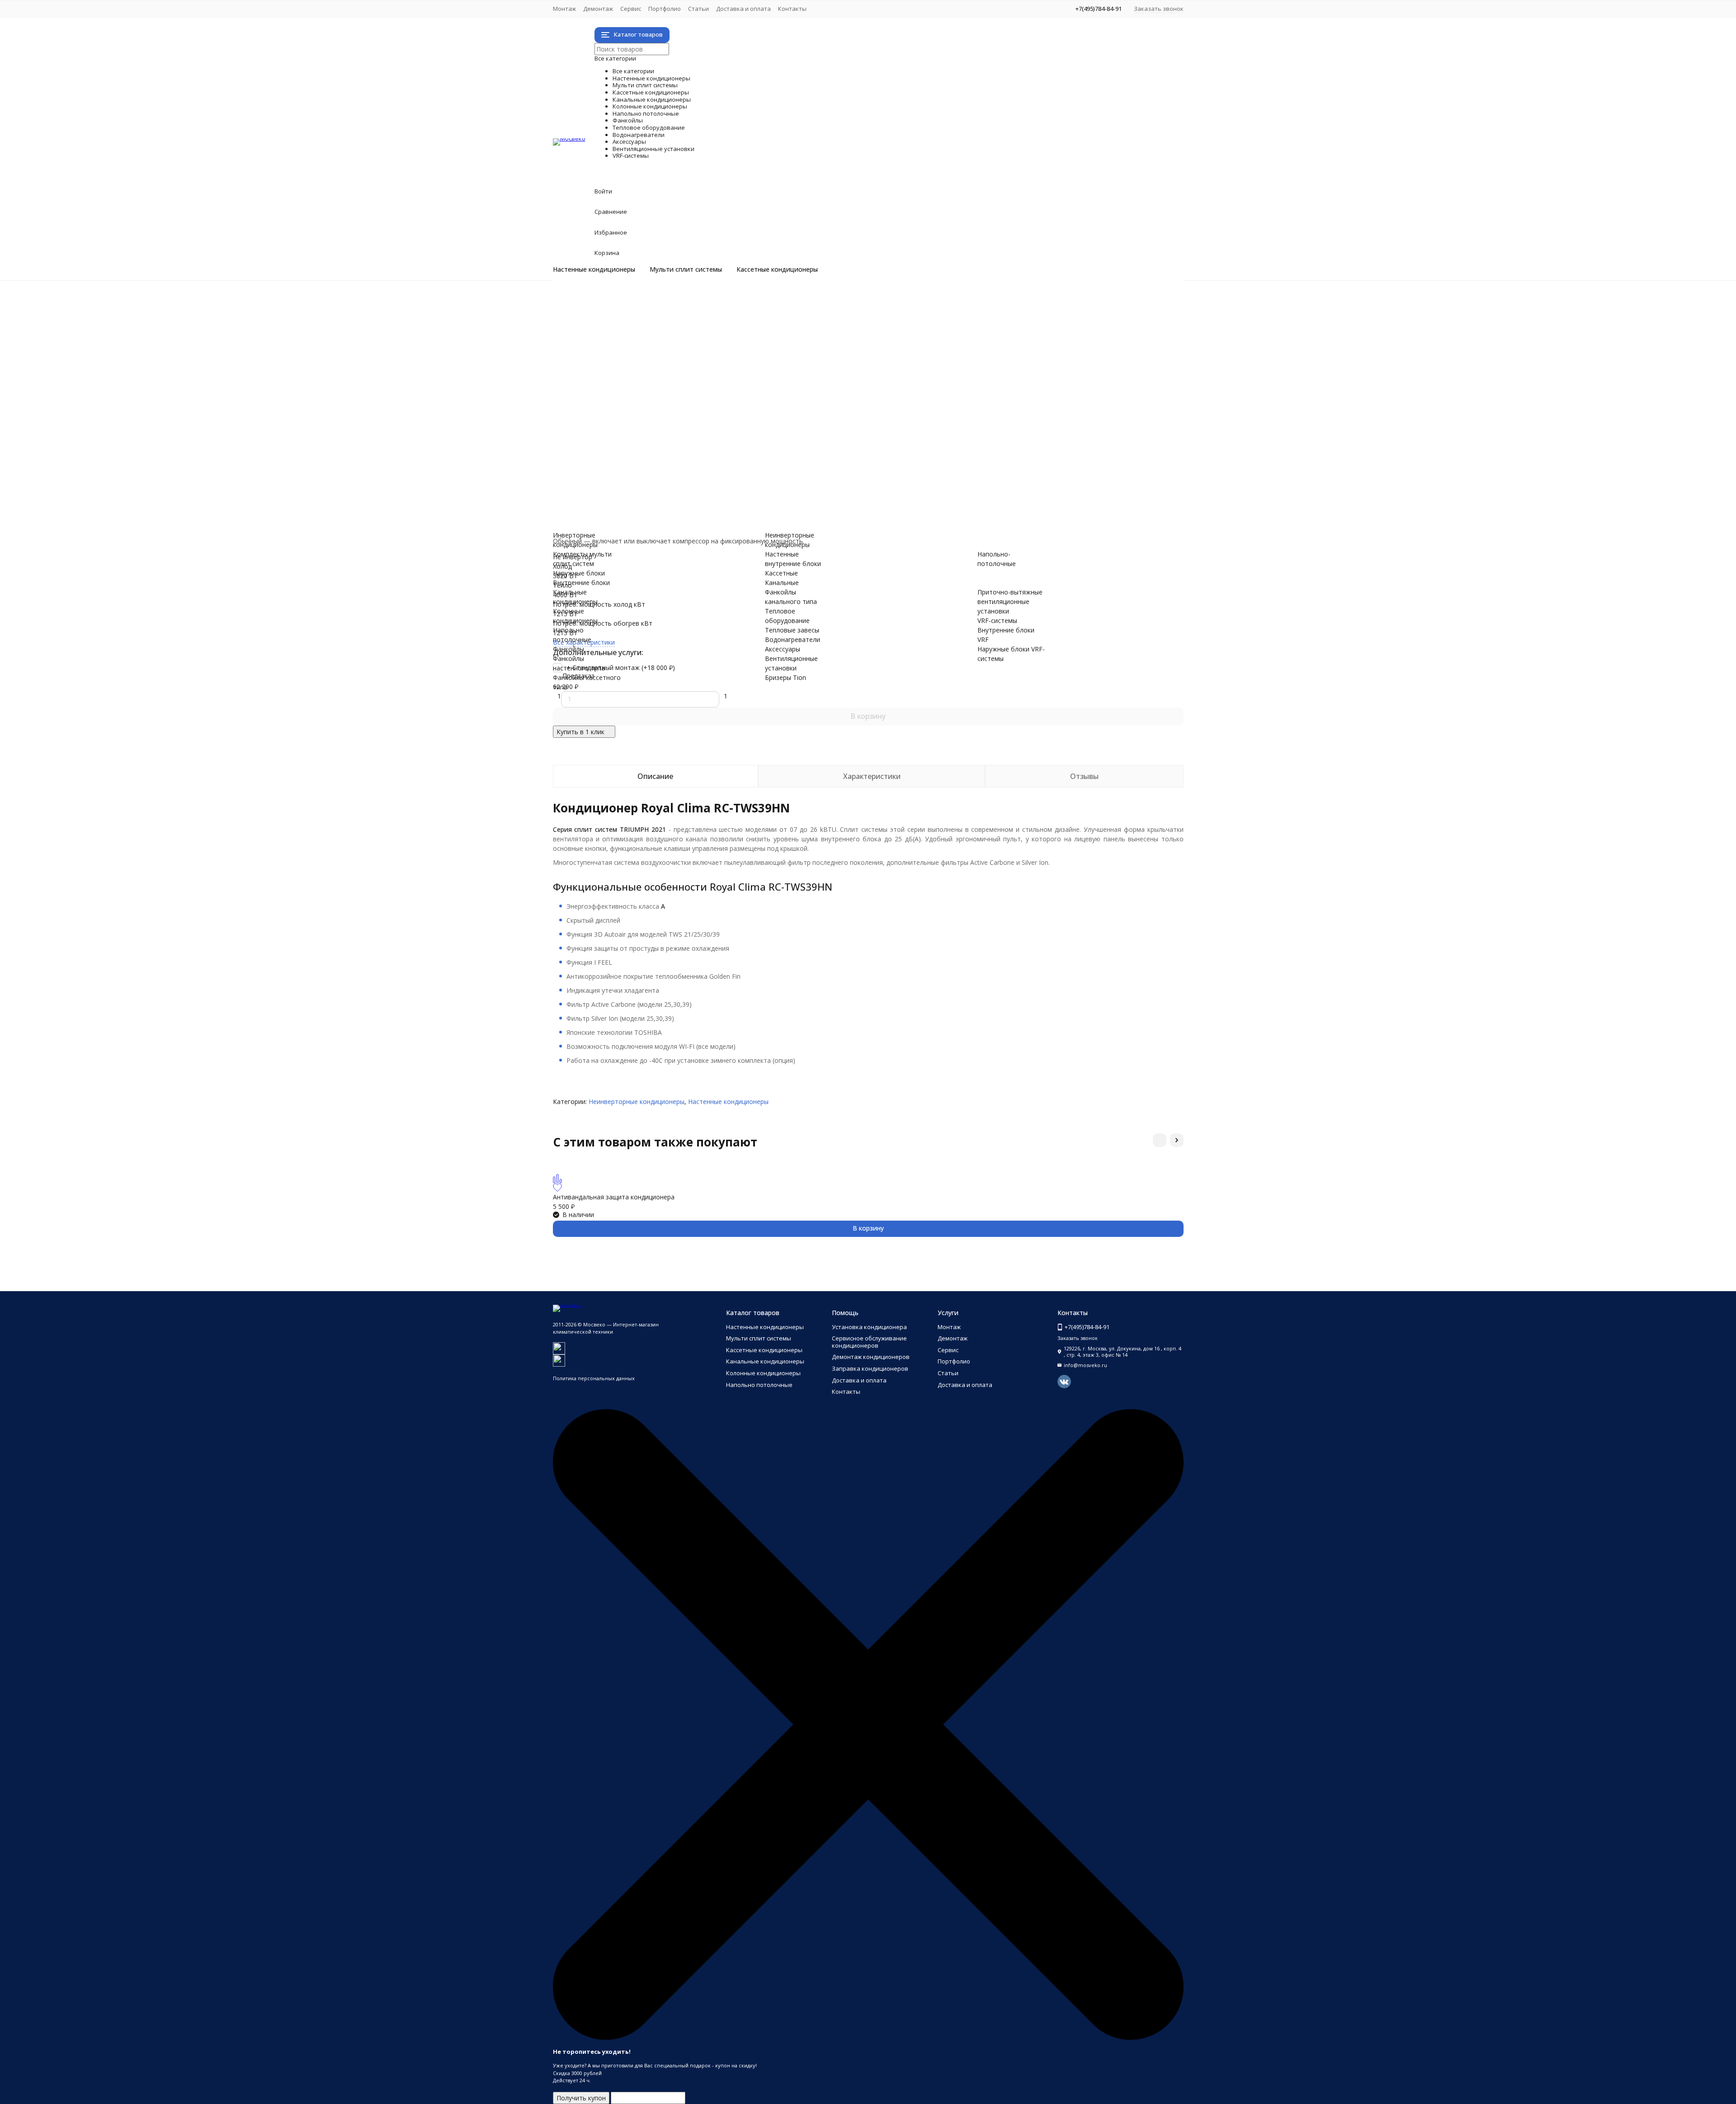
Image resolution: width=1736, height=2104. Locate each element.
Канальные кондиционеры (699, 367)
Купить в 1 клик (580, 732)
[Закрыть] (868, 2038)
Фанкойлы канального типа (632, 424)
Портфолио (665, 9)
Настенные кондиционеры (594, 269)
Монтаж (564, 9)
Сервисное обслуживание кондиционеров (869, 1342)
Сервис (631, 9)
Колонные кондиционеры (695, 377)
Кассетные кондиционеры (777, 269)
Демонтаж (598, 9)
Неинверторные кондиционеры (637, 310)
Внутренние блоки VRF (624, 510)
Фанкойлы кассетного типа (631, 415)
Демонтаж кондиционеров (871, 1357)
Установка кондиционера (869, 1327)
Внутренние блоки (618, 348)
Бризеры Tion (610, 481)
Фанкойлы (625, 396)
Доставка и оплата (743, 9)
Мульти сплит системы (686, 269)
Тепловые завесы (616, 443)
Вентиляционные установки (708, 472)
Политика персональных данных (594, 1378)
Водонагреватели (661, 453)
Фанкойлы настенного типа (632, 405)
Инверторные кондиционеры (634, 301)
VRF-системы (638, 500)
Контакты (792, 9)
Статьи (698, 9)
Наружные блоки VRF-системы (636, 519)
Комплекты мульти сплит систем (640, 329)
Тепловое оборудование (693, 434)
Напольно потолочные (685, 386)
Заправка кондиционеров (870, 1368)
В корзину (868, 716)
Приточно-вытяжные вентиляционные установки (665, 491)
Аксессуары (631, 462)
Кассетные (781, 573)
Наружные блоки (615, 339)
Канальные (782, 583)
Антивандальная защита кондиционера (614, 1197)
